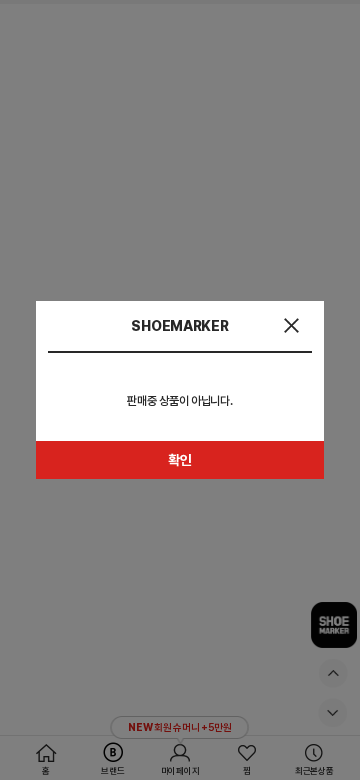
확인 (180, 460)
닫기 (291, 325)
